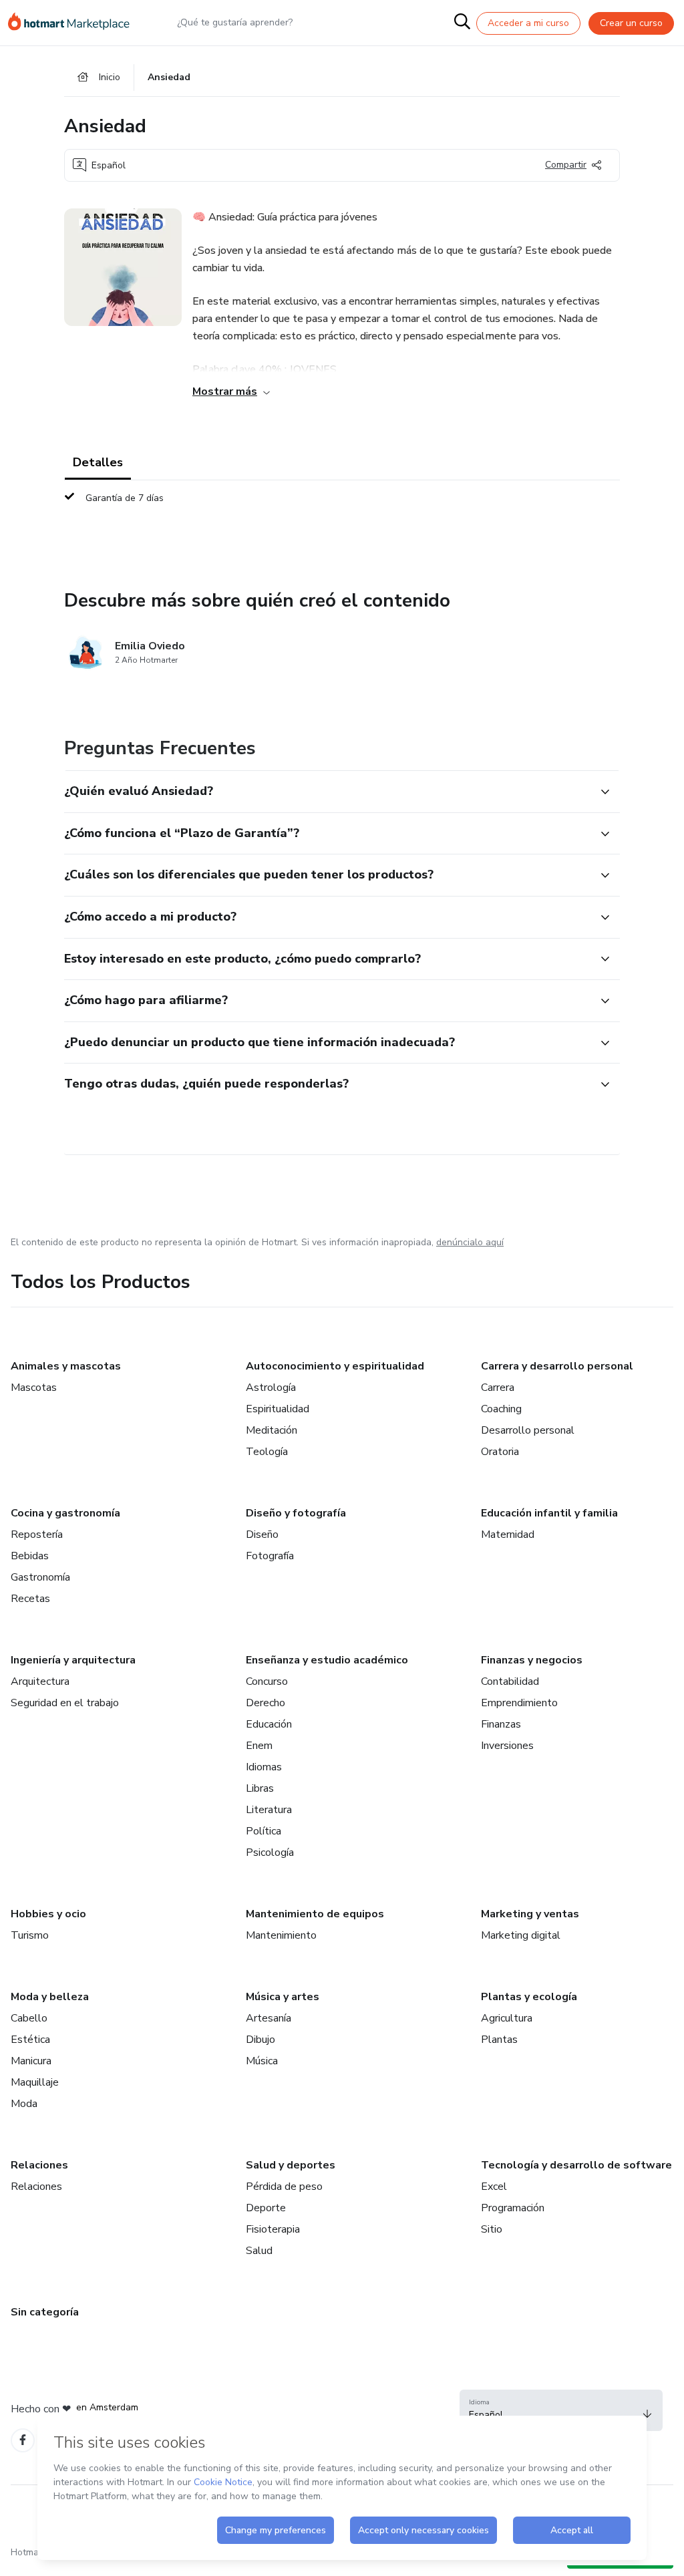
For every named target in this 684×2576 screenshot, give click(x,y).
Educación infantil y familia (549, 1513)
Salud (259, 2251)
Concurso (267, 1681)
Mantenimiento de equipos (315, 1914)
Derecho (266, 1703)
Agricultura (507, 2018)
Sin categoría (45, 2312)
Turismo (30, 1935)
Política (264, 1831)
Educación (269, 1724)
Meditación (272, 1430)
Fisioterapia (273, 2229)
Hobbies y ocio (48, 1914)
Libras (260, 1788)
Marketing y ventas (530, 1914)
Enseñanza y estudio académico (327, 1660)
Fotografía (270, 1556)
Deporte (266, 2208)
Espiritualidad (278, 1409)
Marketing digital (521, 1935)
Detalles (98, 462)
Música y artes (283, 1997)
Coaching (501, 1409)
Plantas (499, 2040)
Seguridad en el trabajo (65, 1703)
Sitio (492, 2229)
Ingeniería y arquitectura (73, 1660)
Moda (24, 2104)
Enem (259, 1746)
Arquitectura (40, 1681)
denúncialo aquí (470, 1242)
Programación (513, 2208)
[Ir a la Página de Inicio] (75, 23)
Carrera (498, 1388)
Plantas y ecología (529, 1997)
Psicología (270, 1853)
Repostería (37, 1535)
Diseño (262, 1535)
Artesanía (269, 2018)
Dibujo (261, 2040)
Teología (267, 1452)
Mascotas (34, 1388)
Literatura (269, 1810)
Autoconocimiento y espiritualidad (335, 1366)
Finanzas (501, 1724)
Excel (494, 2187)
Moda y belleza (50, 1997)
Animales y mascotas (66, 1366)
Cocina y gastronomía (65, 1513)
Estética (30, 2040)
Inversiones (507, 1746)
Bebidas (30, 1556)
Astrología (271, 1388)
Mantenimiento (281, 1935)
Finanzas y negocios (532, 1660)
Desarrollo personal (528, 1430)
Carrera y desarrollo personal (557, 1366)
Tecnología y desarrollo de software (576, 2165)
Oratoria (500, 1452)
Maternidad (508, 1535)
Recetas (30, 1599)
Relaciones (39, 2165)
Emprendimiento (519, 1703)
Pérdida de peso (284, 2187)
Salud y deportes (291, 2165)
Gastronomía (40, 1577)
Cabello (29, 2018)
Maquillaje (35, 2082)
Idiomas (264, 1767)
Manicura (31, 2061)
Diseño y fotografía (296, 1513)
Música (262, 2061)
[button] (327, 792)
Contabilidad (510, 1681)
